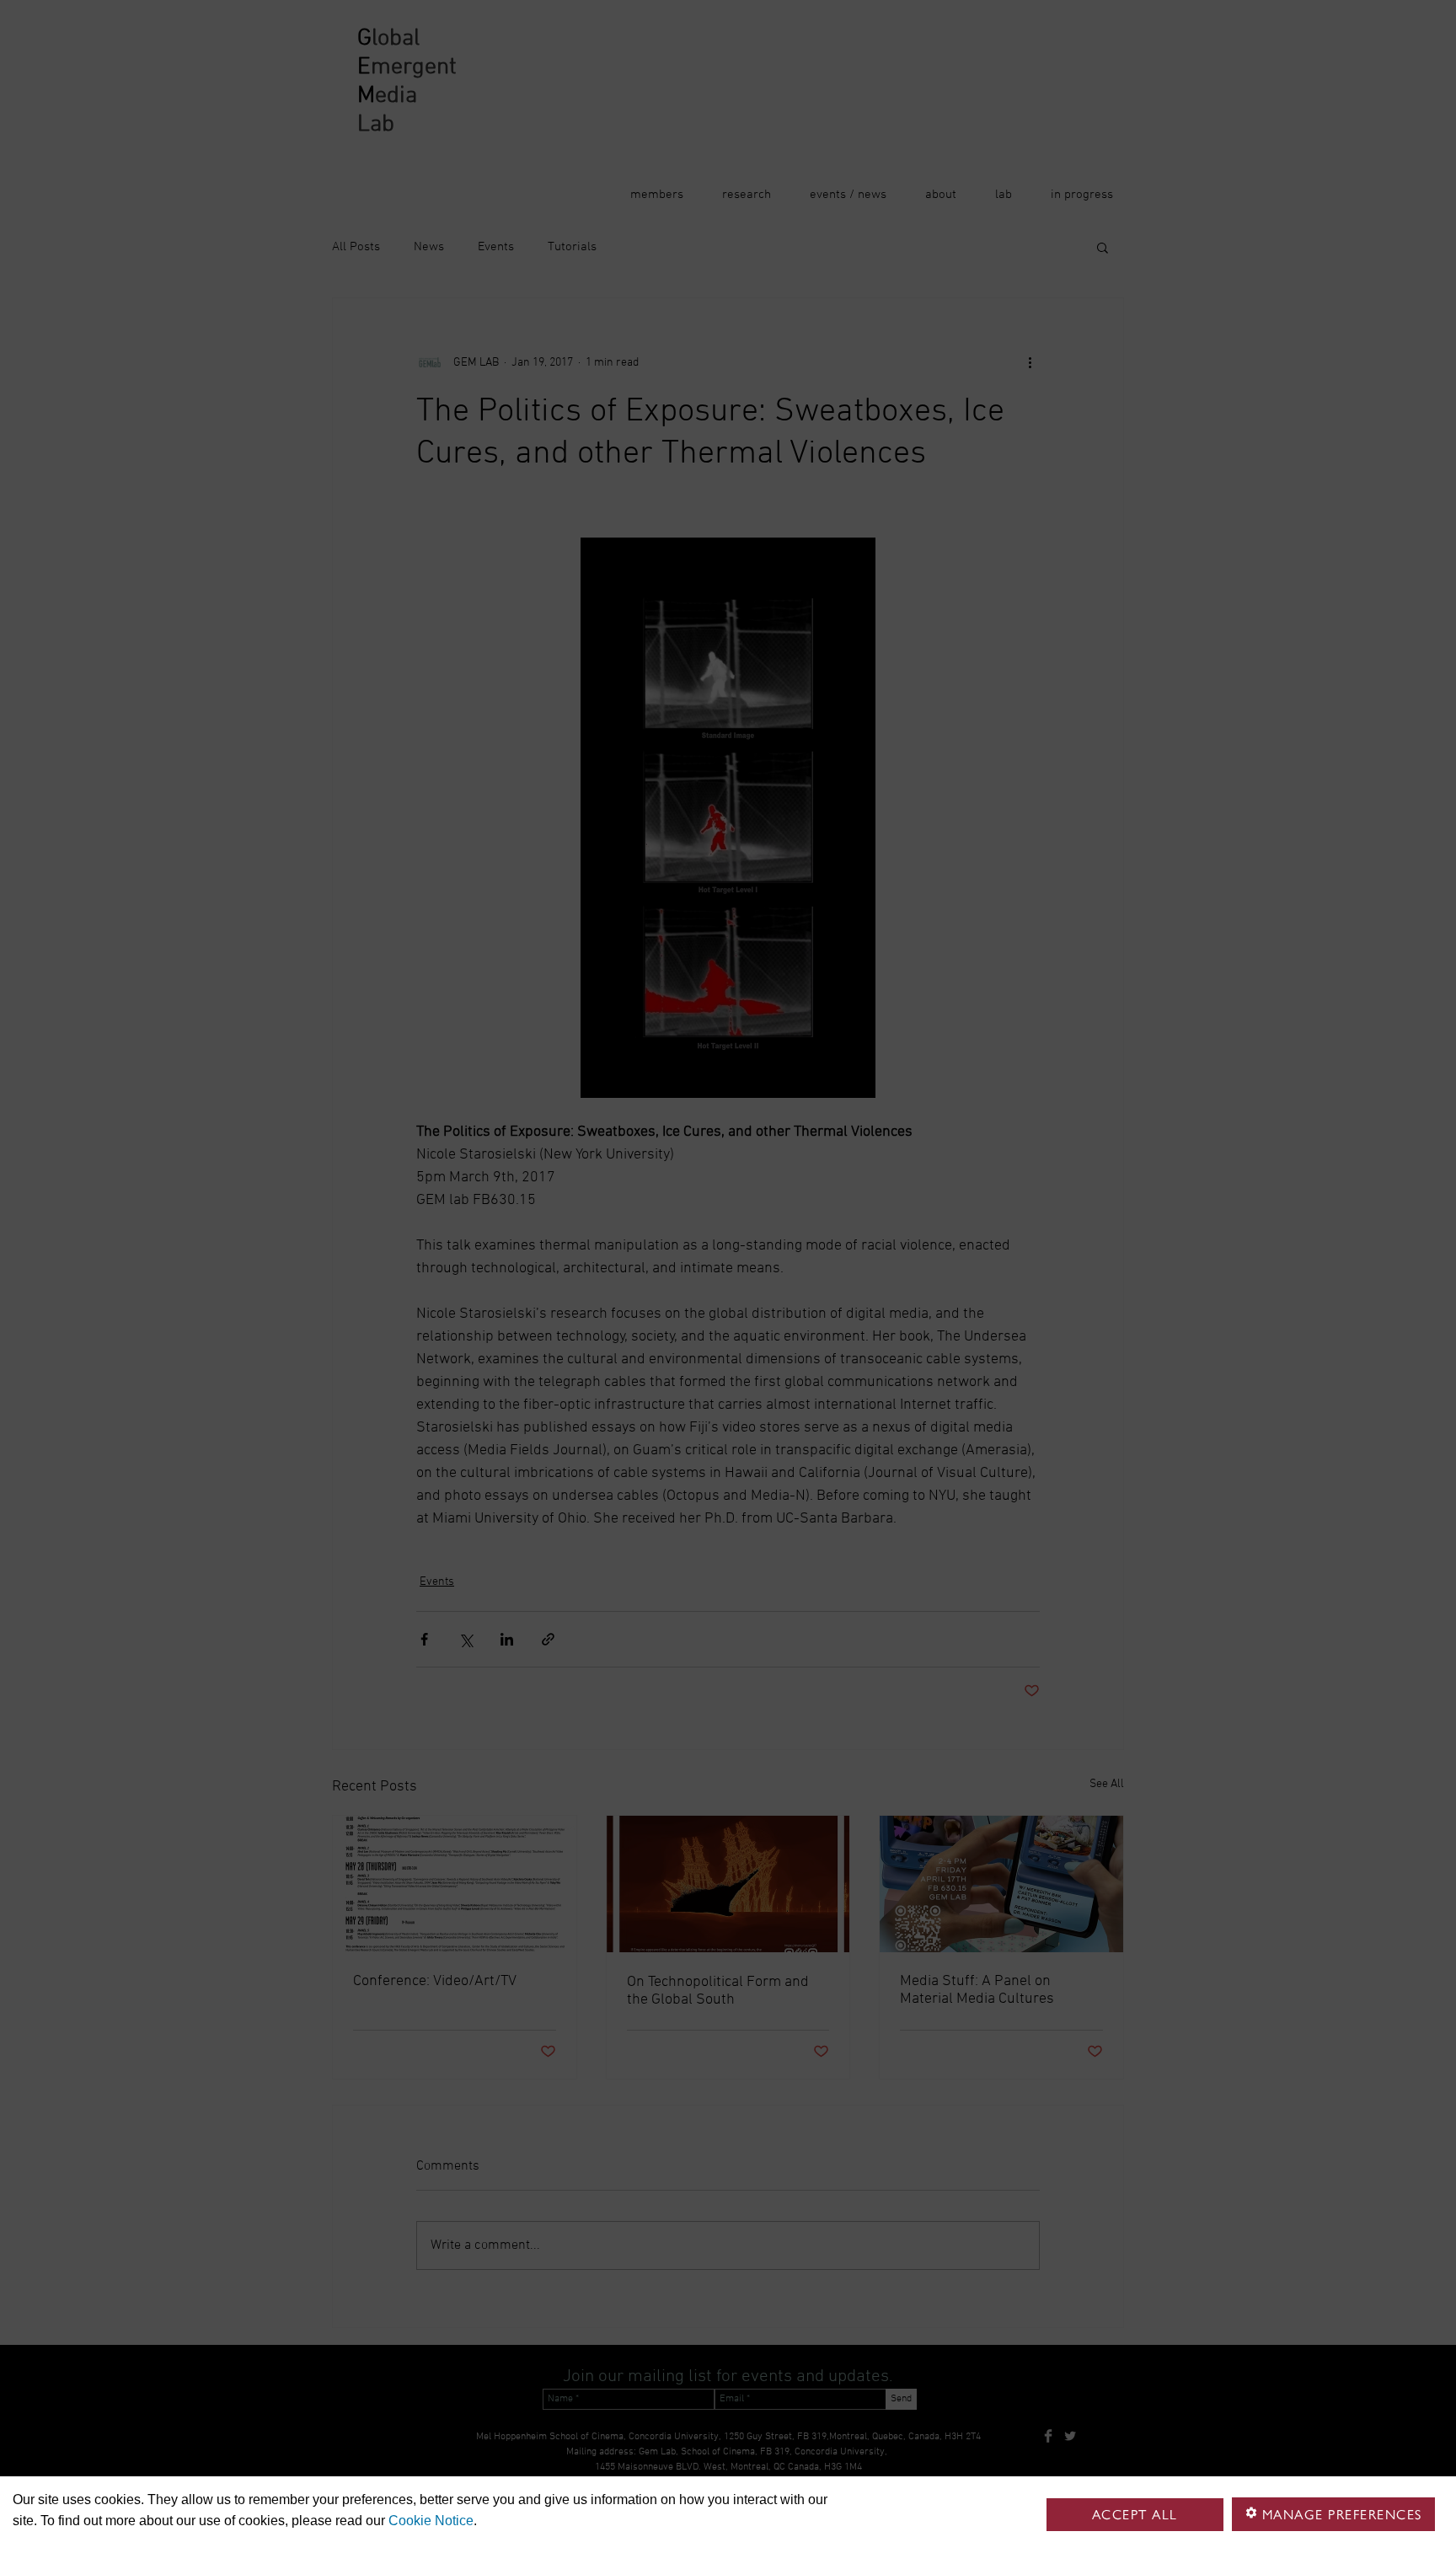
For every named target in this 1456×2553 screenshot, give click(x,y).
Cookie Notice (431, 2521)
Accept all (1135, 2515)
